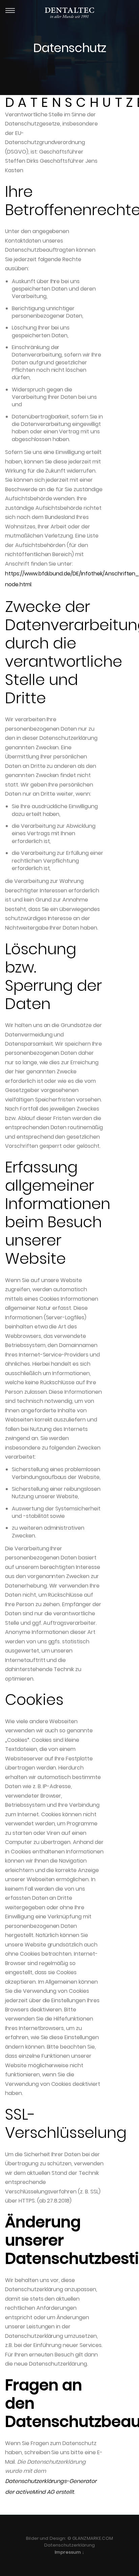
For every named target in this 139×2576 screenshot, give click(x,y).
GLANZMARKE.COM (93, 2538)
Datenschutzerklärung (70, 2545)
